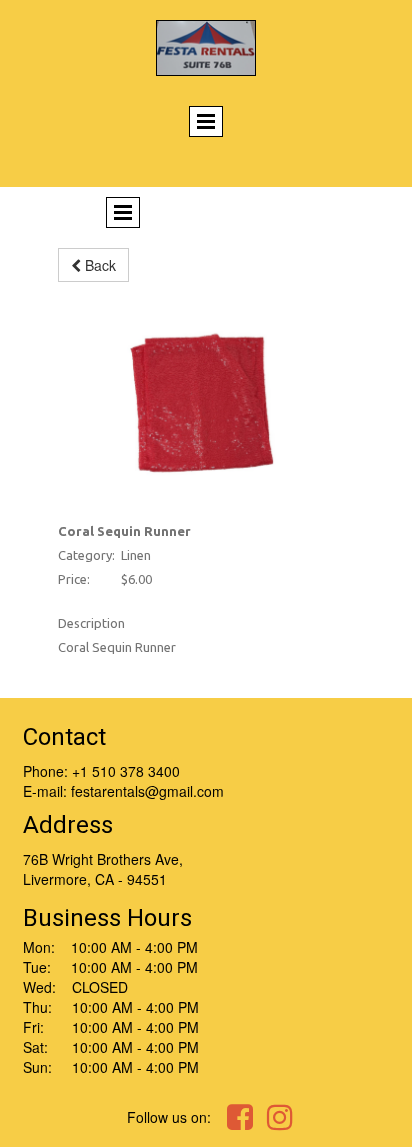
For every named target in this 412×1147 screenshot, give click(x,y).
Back (98, 265)
